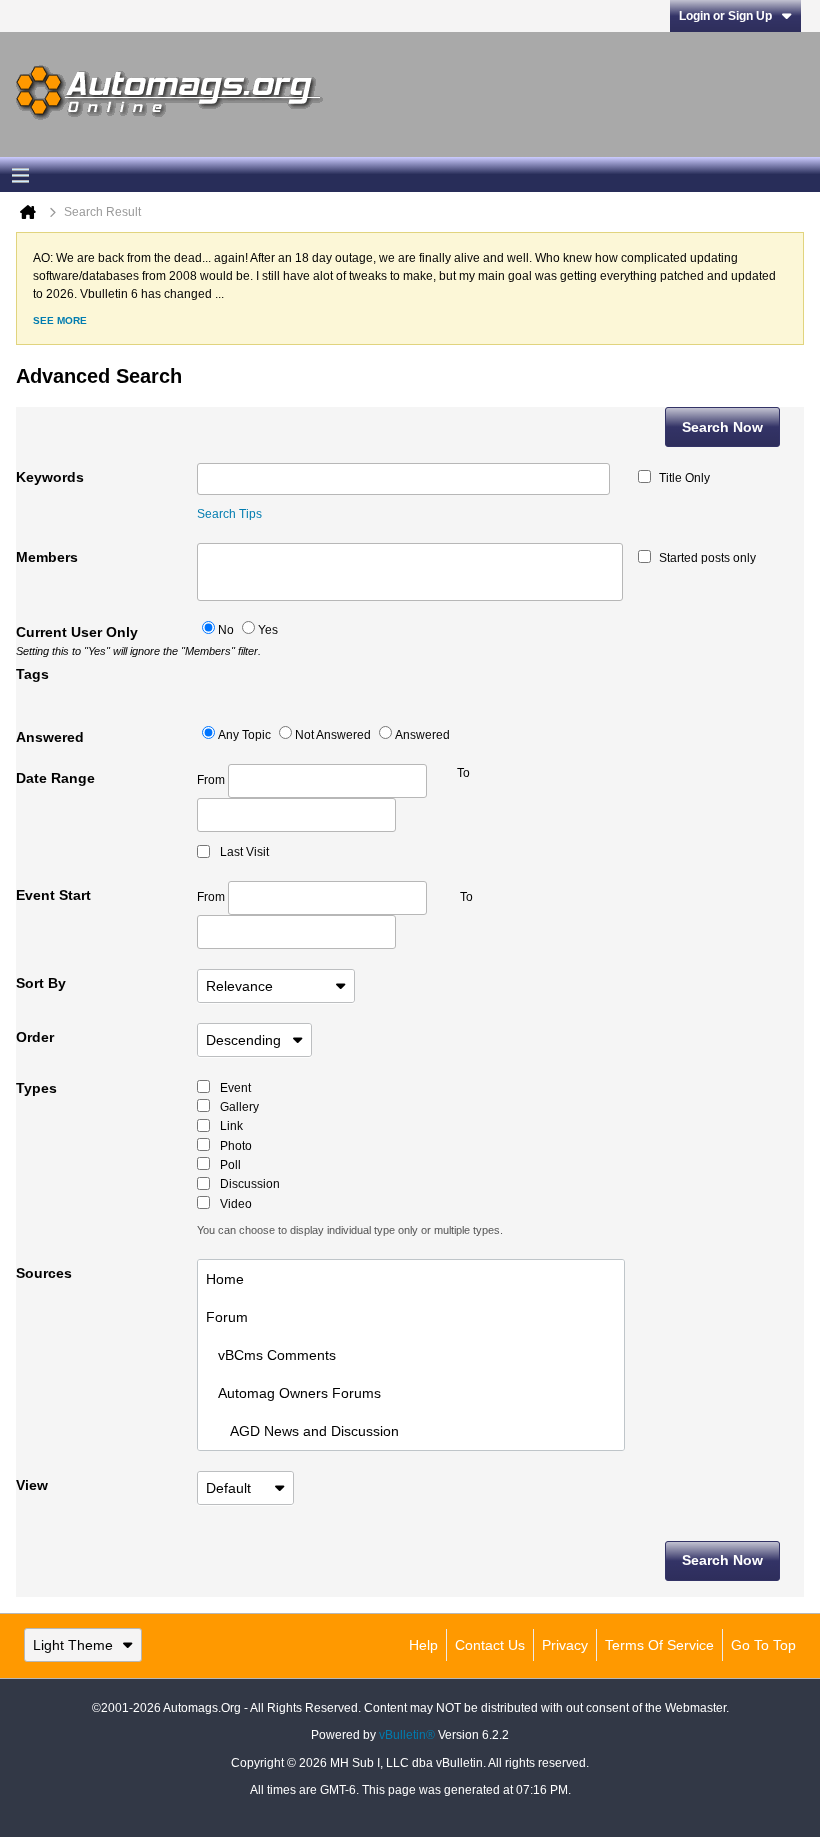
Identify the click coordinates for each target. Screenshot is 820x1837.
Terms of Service (659, 1645)
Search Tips (229, 514)
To (466, 897)
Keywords (50, 477)
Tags (32, 674)
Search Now (722, 427)
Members (47, 557)
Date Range (55, 778)
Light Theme (73, 1645)
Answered (50, 737)
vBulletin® (407, 1735)
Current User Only (106, 640)
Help (423, 1645)
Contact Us (490, 1645)
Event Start (53, 895)
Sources (44, 1273)
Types (36, 1088)
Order (35, 1037)
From (212, 780)
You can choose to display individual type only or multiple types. (350, 1230)
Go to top (763, 1645)
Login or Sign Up (725, 16)
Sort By (41, 983)
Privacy (565, 1645)
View (32, 1485)
